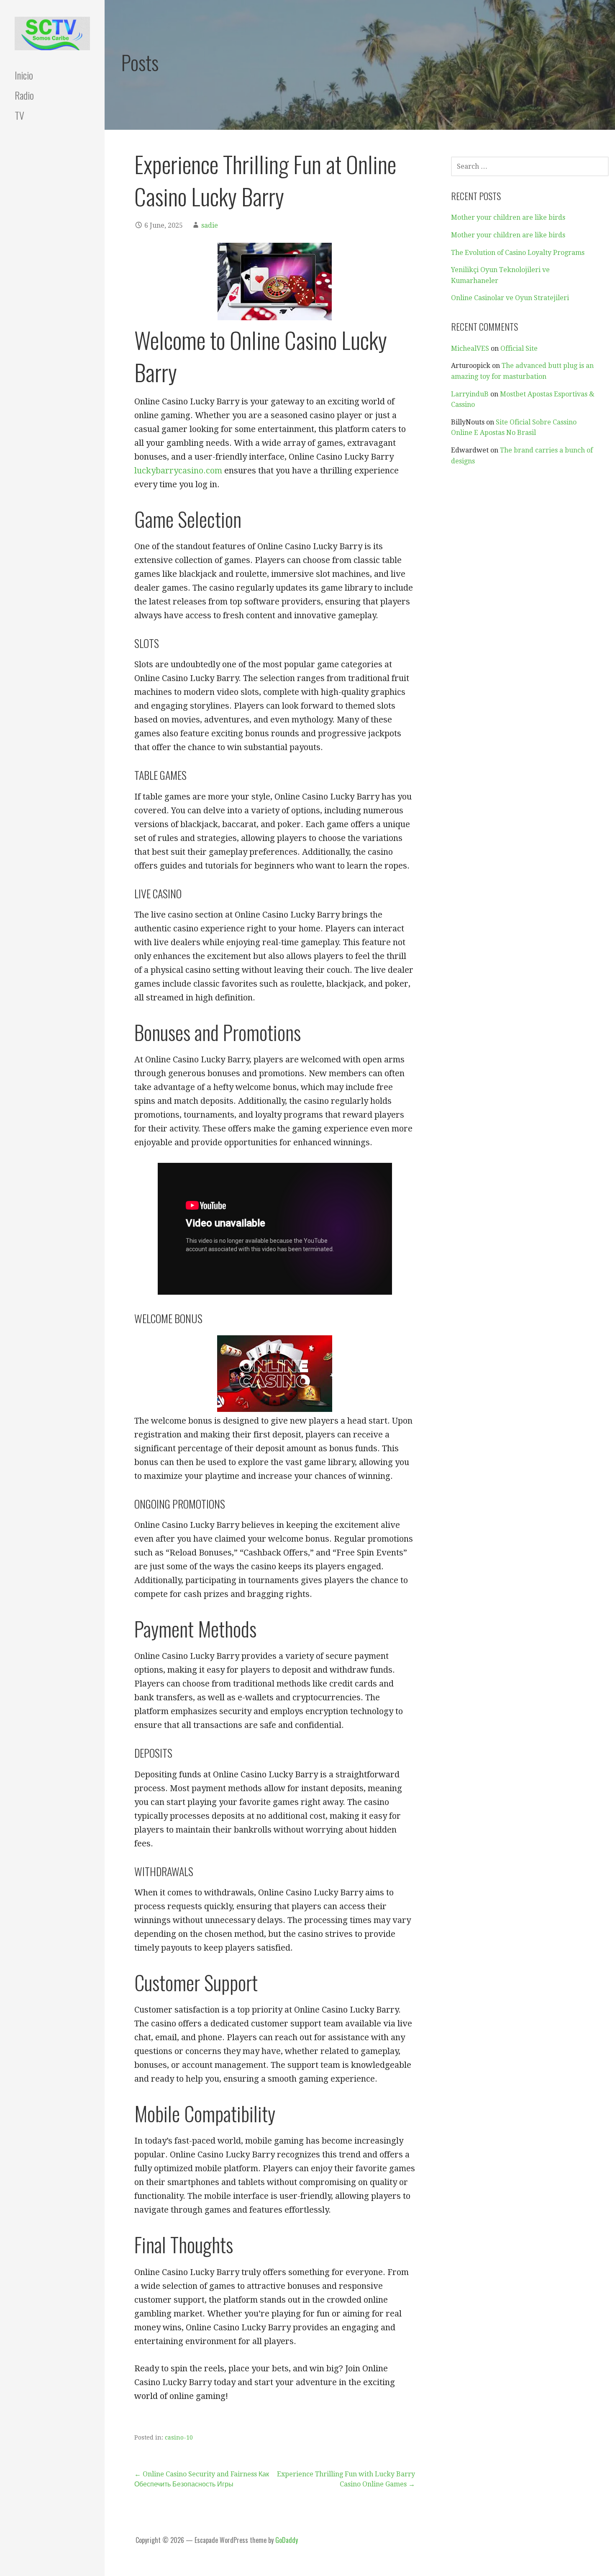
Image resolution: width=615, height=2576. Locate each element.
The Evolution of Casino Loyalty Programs (518, 253)
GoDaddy (287, 2540)
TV (19, 115)
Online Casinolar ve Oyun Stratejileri (510, 298)
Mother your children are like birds (508, 217)
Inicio (24, 75)
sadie (210, 225)
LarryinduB (470, 394)
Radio (24, 95)
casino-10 (179, 2437)
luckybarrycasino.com (178, 470)
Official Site (519, 348)
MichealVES (470, 348)
